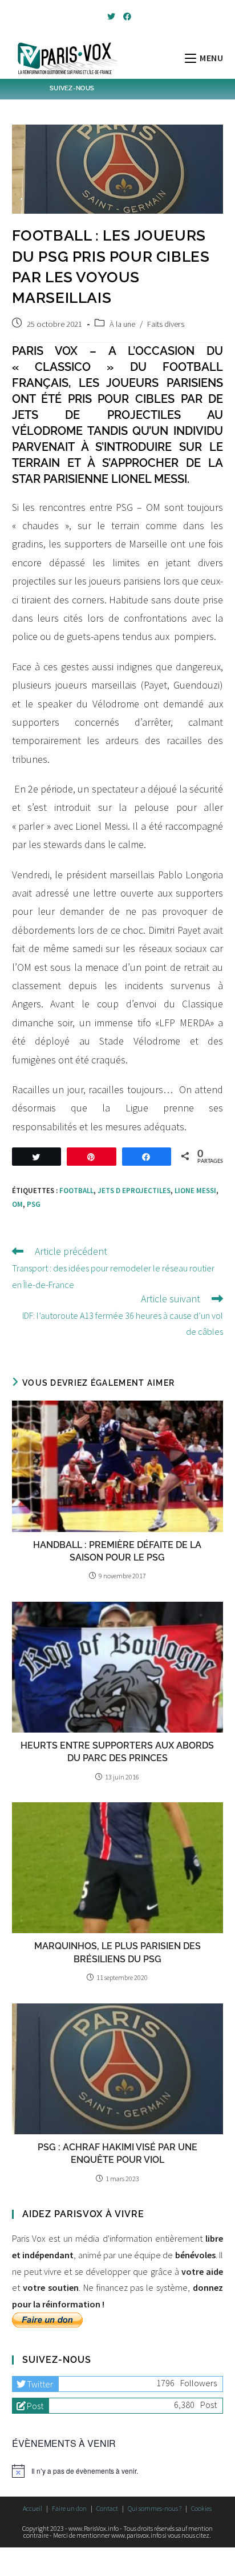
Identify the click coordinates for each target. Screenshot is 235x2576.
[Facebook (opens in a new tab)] (125, 17)
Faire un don (69, 2508)
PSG (34, 1204)
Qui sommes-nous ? (155, 2508)
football (76, 1191)
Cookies (201, 2508)
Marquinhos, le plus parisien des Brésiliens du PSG (117, 1952)
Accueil (33, 2508)
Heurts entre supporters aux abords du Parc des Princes (117, 1752)
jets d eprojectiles (134, 1191)
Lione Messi (195, 1191)
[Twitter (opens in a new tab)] (111, 17)
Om (17, 1204)
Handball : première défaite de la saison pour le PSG (117, 1551)
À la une (122, 324)
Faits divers (166, 324)
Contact (107, 2508)
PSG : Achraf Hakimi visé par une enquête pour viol (117, 2153)
